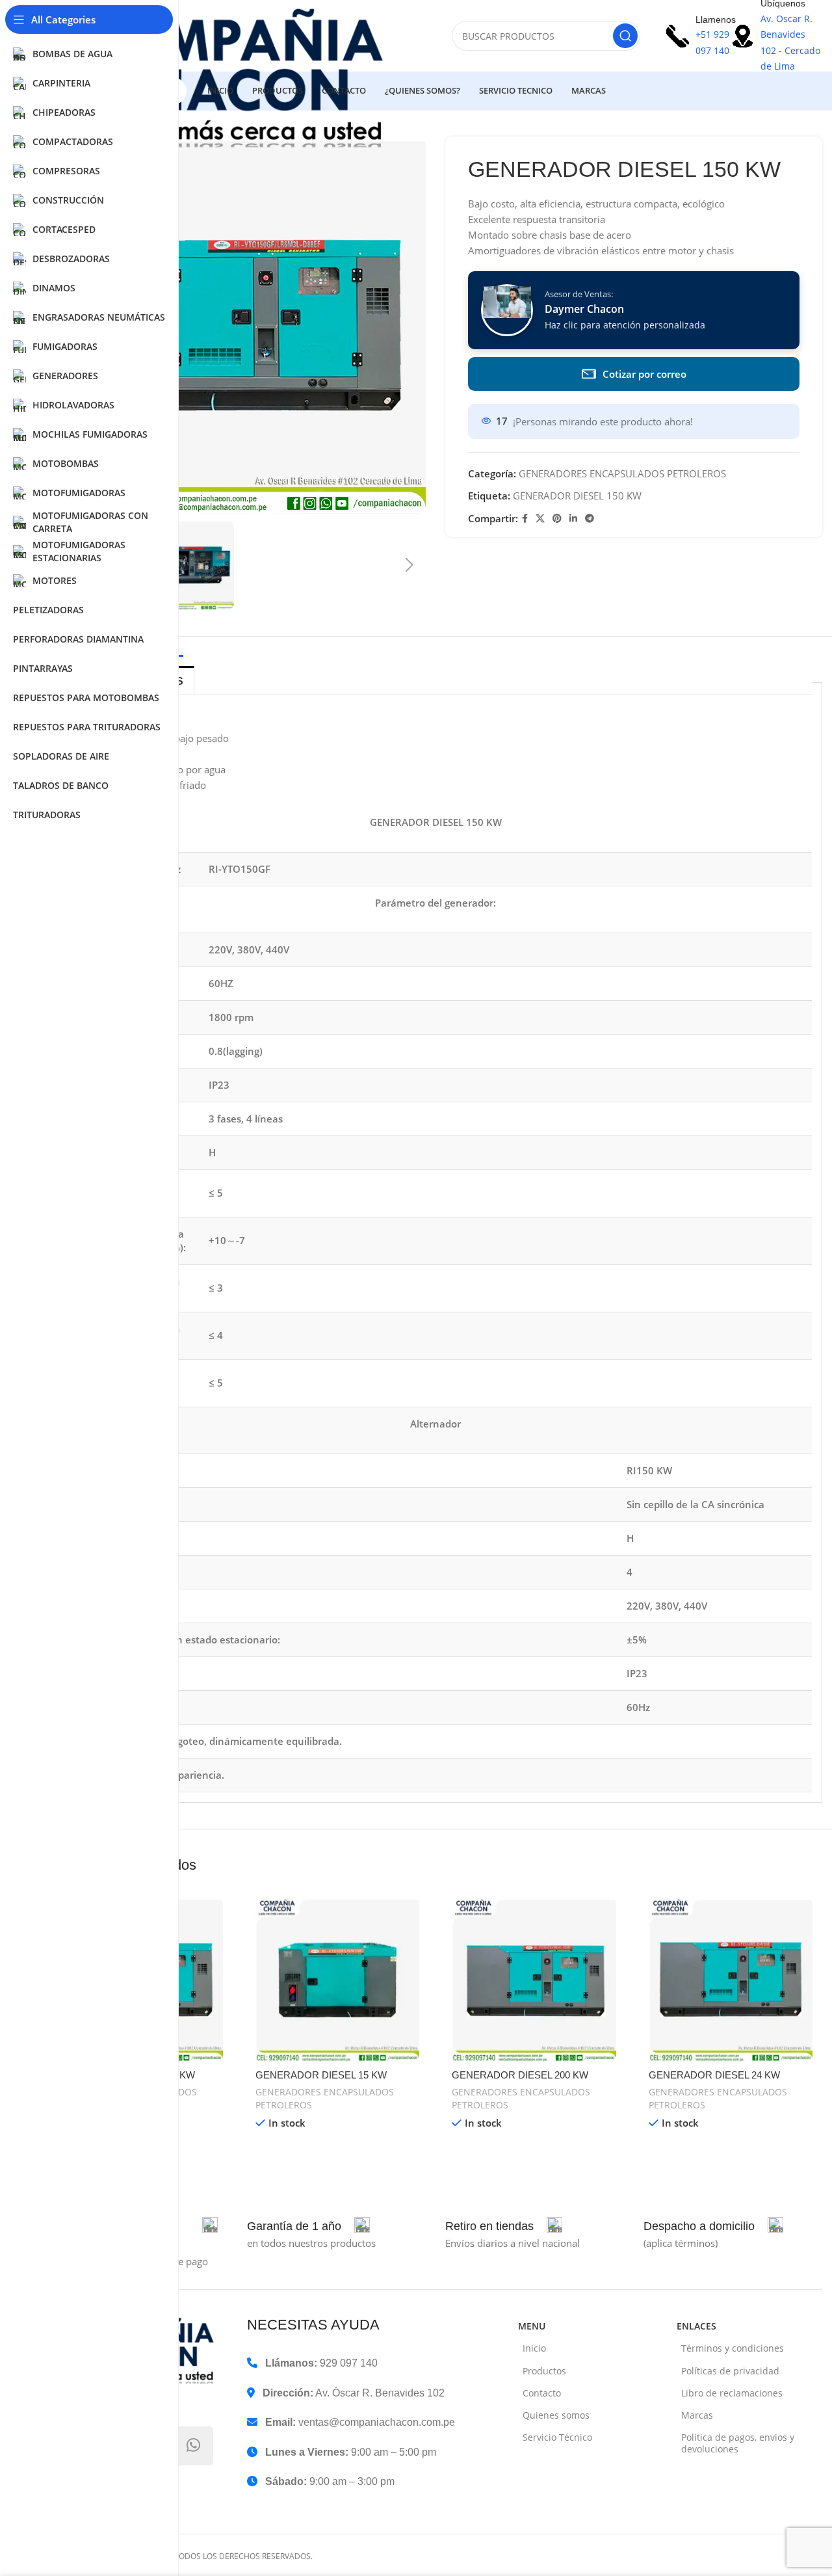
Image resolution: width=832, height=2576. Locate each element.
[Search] (625, 36)
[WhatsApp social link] (194, 2446)
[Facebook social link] (525, 519)
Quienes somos (556, 2415)
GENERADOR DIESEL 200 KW (520, 2075)
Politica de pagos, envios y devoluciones (738, 2443)
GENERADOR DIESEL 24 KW (714, 2075)
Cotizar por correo (644, 374)
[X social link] (540, 519)
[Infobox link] (308, 2226)
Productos (544, 2371)
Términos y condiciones (733, 2348)
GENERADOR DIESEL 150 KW (577, 496)
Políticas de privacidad (730, 2371)
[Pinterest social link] (557, 519)
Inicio (534, 2348)
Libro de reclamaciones (732, 2393)
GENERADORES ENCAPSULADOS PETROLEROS (622, 473)
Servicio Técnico (557, 2437)
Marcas (697, 2415)
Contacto (542, 2393)
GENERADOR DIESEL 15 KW (321, 2075)
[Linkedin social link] (573, 519)
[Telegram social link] (590, 519)
